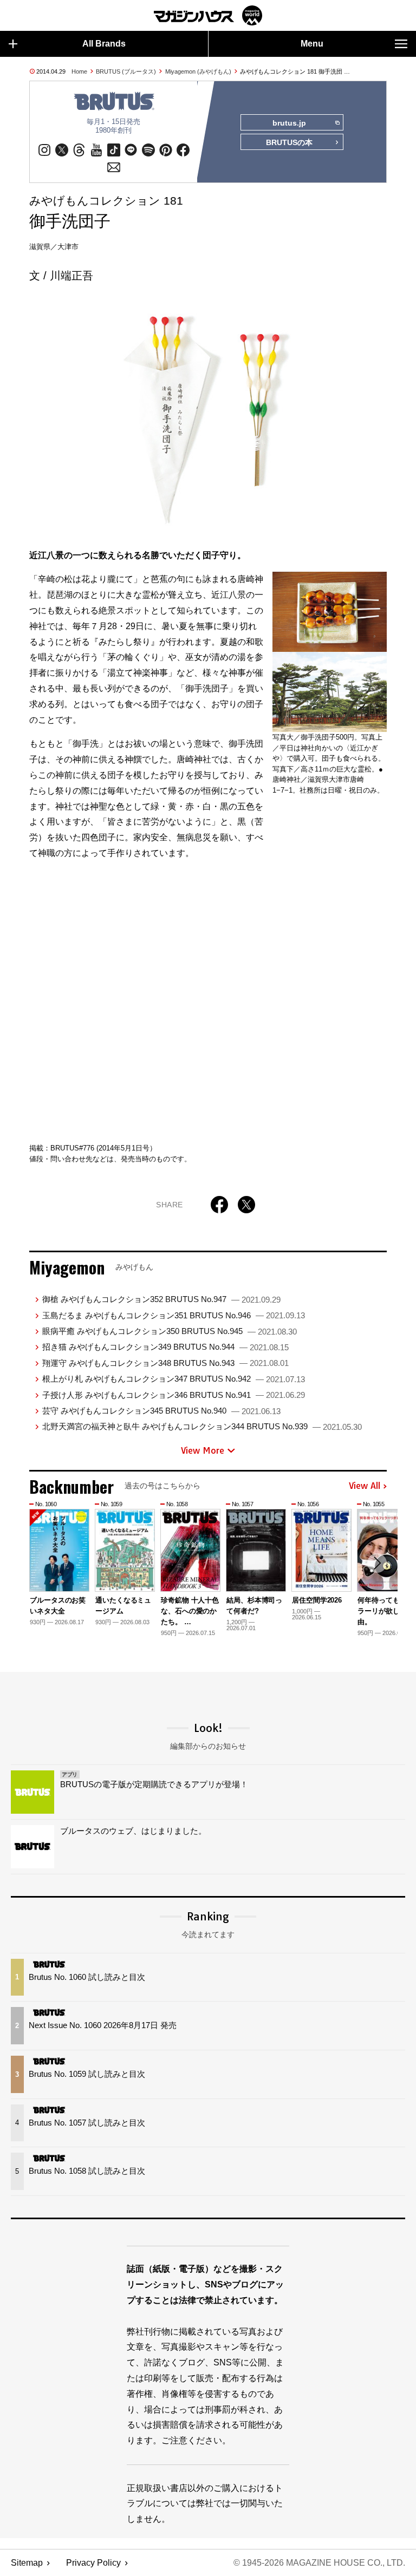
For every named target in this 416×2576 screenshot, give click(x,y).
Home (79, 71)
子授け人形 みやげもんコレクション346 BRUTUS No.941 (174, 1395)
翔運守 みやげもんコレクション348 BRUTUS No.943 (165, 1363)
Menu (312, 44)
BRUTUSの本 (289, 142)
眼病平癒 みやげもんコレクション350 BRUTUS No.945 (170, 1331)
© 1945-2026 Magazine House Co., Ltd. (319, 2563)
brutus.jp (289, 123)
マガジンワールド (208, 15)
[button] (377, 1563)
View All (365, 1486)
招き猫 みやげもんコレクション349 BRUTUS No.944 (165, 1347)
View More (203, 1450)
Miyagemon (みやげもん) (198, 71)
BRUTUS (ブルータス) (126, 71)
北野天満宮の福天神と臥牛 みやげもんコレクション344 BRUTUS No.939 (202, 1426)
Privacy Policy (93, 2563)
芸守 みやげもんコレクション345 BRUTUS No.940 (161, 1411)
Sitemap (27, 2563)
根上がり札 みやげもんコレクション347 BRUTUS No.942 (174, 1379)
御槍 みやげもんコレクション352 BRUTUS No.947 (161, 1299)
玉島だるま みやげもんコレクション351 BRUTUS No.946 (174, 1315)
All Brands (104, 44)
